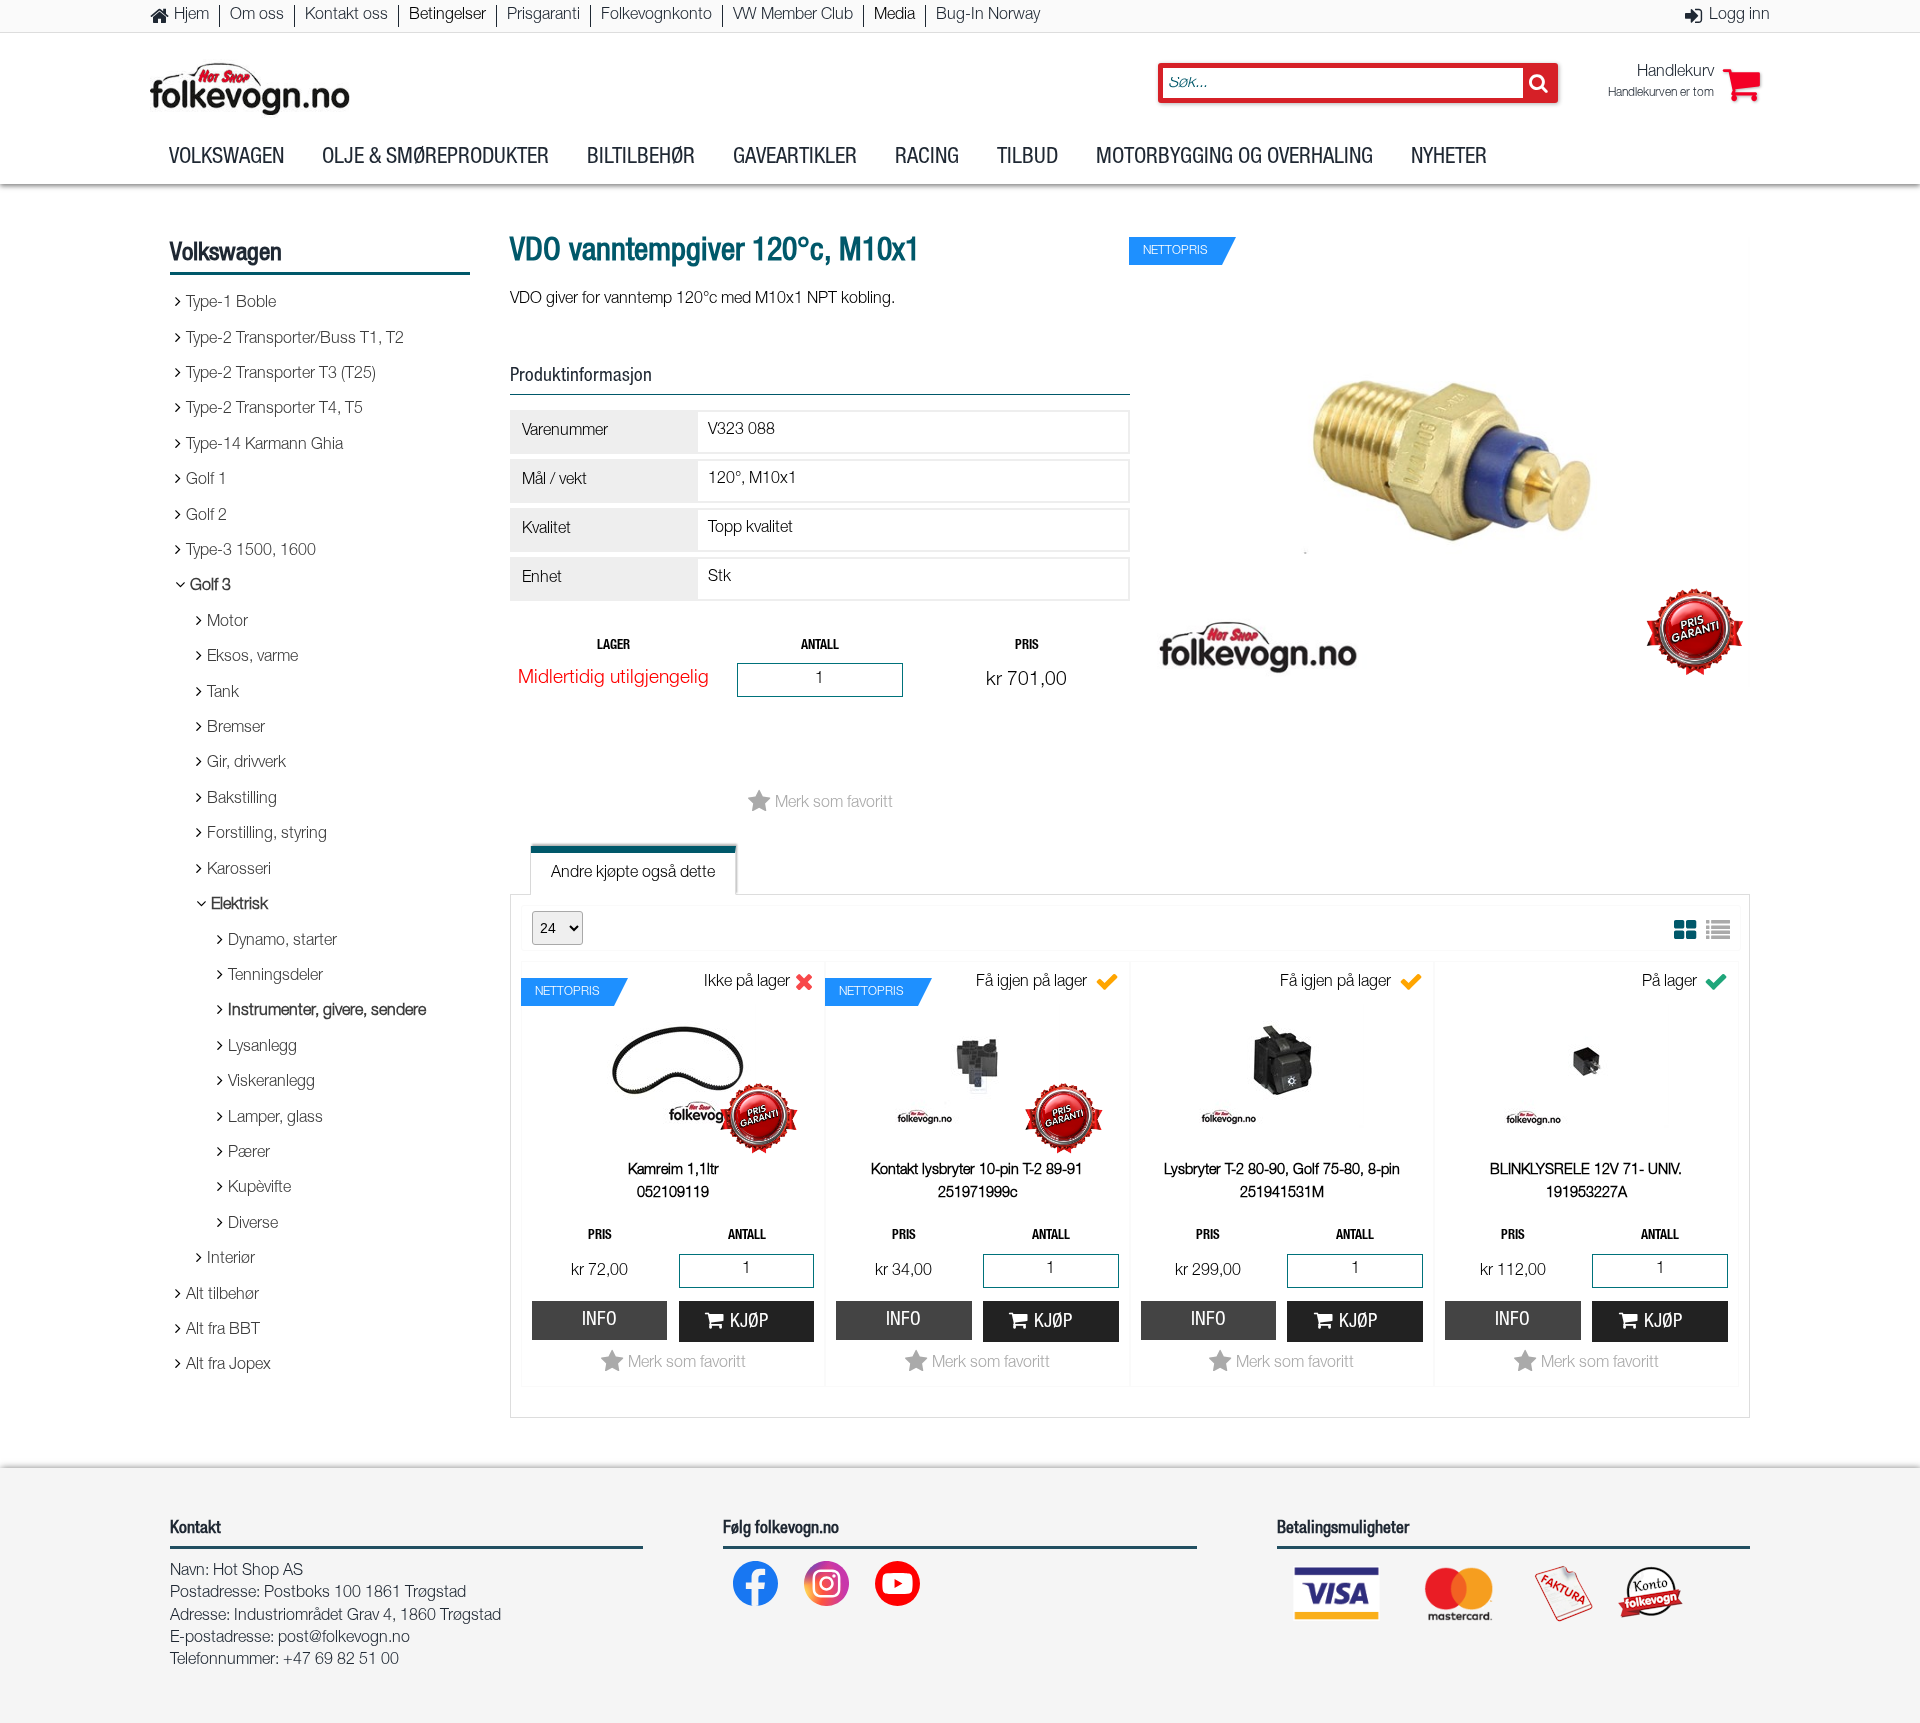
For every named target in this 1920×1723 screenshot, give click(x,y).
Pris (1027, 646)
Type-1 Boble (231, 304)
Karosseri (239, 871)
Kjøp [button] (749, 1322)
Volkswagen (226, 158)
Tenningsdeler (275, 977)
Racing (927, 158)
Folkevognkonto (656, 16)
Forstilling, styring (267, 835)
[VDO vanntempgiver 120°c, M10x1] (1450, 704)
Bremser (236, 729)
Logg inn (1739, 16)
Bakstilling (242, 800)
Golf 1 (206, 481)
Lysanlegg (262, 1048)
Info (599, 1320)
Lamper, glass (275, 1119)
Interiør (231, 1260)
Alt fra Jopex (228, 1366)
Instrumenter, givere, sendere (327, 1012)
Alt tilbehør (222, 1296)
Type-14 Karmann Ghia (264, 446)
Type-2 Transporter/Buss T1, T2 (295, 340)
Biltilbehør (641, 158)
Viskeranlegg (271, 1083)
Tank (223, 694)
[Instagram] (827, 1588)
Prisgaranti (543, 16)
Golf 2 (206, 517)
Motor (227, 623)
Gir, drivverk (246, 764)
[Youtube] (898, 1588)
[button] (1684, 83)
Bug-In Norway (988, 16)
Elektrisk (239, 906)
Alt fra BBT (223, 1331)
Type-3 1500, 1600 (251, 552)
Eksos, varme (252, 658)
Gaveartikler (795, 158)
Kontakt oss (346, 16)
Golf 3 (210, 587)
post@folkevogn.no (344, 1639)
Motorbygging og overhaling (1234, 158)
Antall (820, 646)
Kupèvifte (259, 1189)
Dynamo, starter (282, 942)
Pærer (249, 1154)
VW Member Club (793, 16)
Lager (613, 646)
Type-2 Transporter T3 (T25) (281, 375)
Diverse (253, 1225)
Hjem (191, 16)
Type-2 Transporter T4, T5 (274, 410)
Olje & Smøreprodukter (435, 158)
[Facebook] (756, 1588)
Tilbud (1027, 158)
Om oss (257, 16)
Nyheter (1449, 158)
